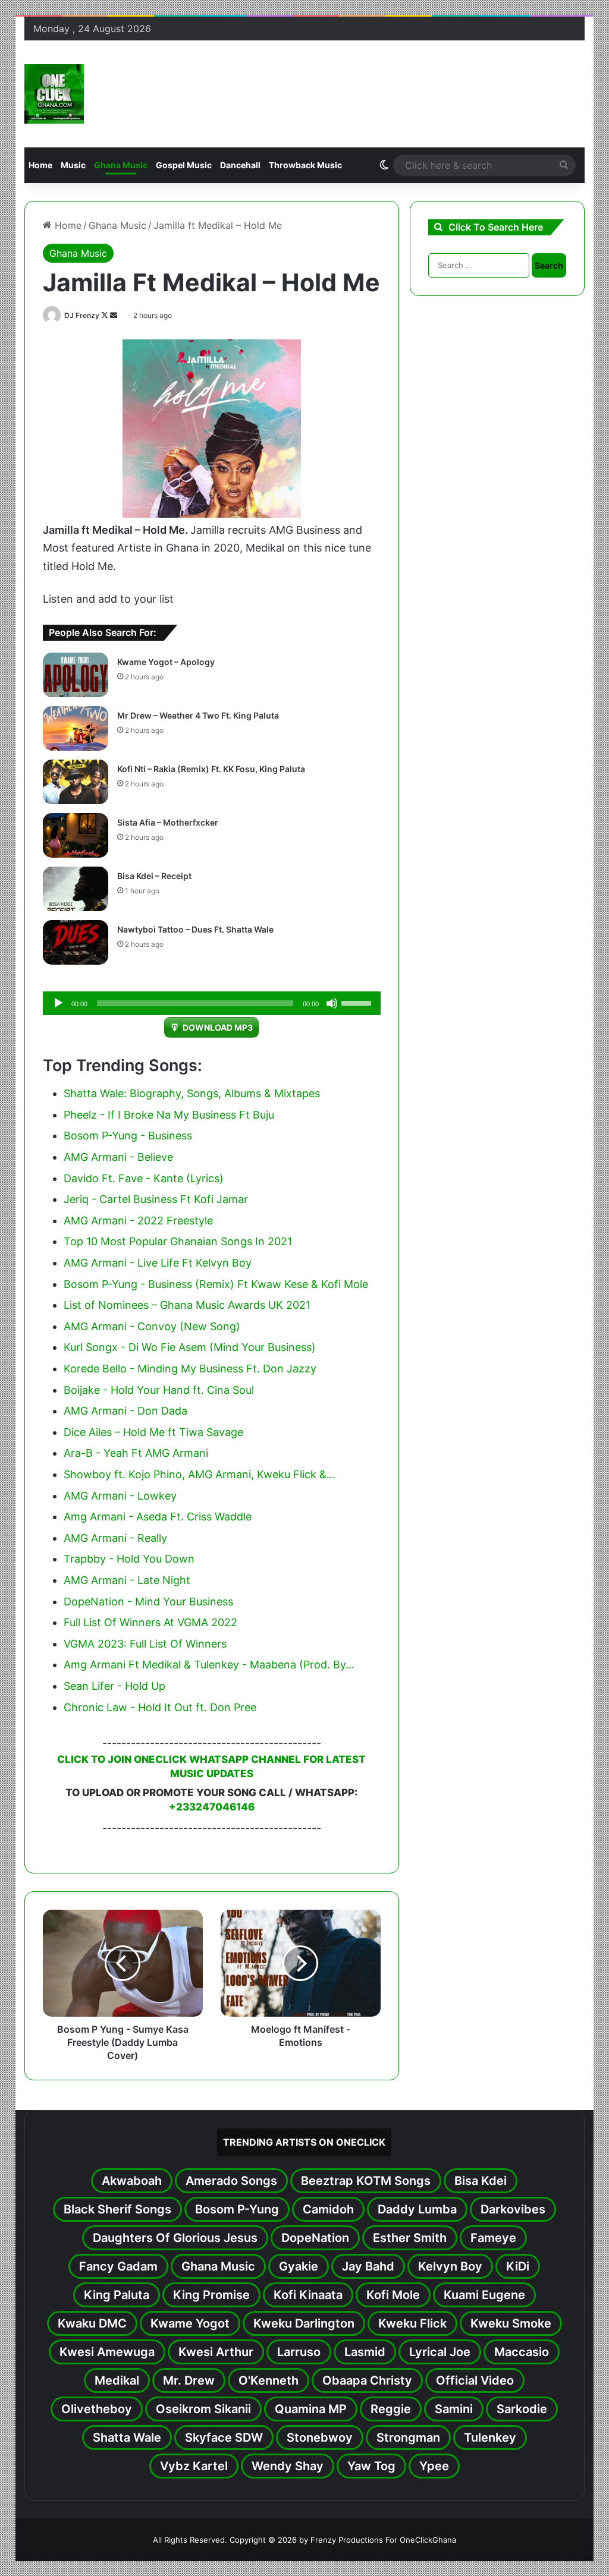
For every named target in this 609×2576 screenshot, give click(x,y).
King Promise (211, 2295)
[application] (212, 1003)
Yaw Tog (371, 2466)
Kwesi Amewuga (107, 2352)
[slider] (358, 1002)
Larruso (299, 2352)
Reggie (391, 2409)
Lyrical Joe (440, 2352)
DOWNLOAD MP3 (218, 1027)
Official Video (475, 2380)
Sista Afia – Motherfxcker (168, 822)
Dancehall (240, 165)
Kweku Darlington (304, 2323)
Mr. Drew (189, 2380)
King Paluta (117, 2295)
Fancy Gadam (118, 2266)
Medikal (117, 2380)
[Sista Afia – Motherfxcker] (76, 835)
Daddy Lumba (417, 2209)
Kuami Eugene (484, 2295)
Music (73, 165)
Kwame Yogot (190, 2323)
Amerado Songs (231, 2181)
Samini (454, 2409)
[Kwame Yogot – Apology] (76, 675)
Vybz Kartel (194, 2466)
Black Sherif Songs (117, 2209)
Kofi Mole (393, 2295)
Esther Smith (410, 2238)
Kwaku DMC (92, 2323)
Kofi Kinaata (308, 2295)
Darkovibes (513, 2209)
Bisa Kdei (481, 2181)
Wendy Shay (288, 2466)
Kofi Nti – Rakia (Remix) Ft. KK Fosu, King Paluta (211, 769)
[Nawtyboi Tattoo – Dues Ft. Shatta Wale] (76, 942)
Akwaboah (132, 2181)
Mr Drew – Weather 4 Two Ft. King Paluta (198, 715)
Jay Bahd (368, 2266)
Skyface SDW (224, 2438)
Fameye (493, 2238)
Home (40, 165)
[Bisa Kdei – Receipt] (76, 889)
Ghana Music (121, 165)
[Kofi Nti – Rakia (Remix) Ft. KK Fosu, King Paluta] (76, 782)
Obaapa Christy (367, 2380)
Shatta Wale (127, 2438)
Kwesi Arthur (216, 2352)
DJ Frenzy (82, 315)
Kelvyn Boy (450, 2266)
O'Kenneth (269, 2380)
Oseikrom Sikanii (203, 2409)
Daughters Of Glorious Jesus (175, 2238)
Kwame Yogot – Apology (166, 662)
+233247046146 (212, 1807)
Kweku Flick (412, 2323)
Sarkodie (522, 2409)
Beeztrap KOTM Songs (366, 2181)
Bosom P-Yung (237, 2209)
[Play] (58, 1003)
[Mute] (332, 1003)
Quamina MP (311, 2409)
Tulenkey (490, 2438)
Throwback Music (305, 165)
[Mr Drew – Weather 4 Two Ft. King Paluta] (76, 728)
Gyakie (299, 2266)
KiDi (518, 2266)
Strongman (408, 2438)
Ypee (434, 2466)
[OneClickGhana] (54, 94)
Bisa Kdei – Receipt (154, 876)
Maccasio (522, 2352)
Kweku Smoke (511, 2323)
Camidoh (328, 2209)
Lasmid (365, 2352)
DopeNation (315, 2238)
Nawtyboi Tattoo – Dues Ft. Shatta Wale (195, 929)
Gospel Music (184, 165)
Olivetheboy (97, 2409)
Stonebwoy (320, 2438)
